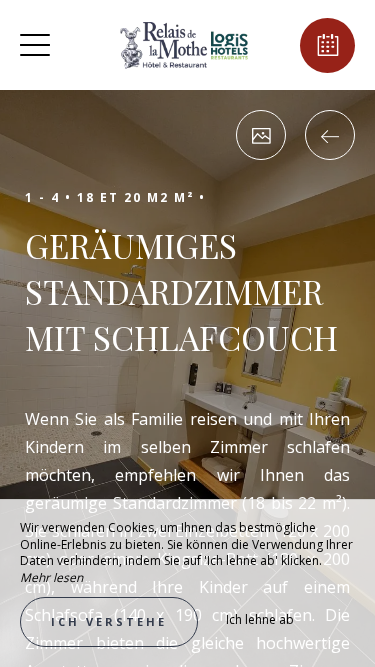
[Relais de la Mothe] (185, 45)
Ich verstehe (109, 621)
